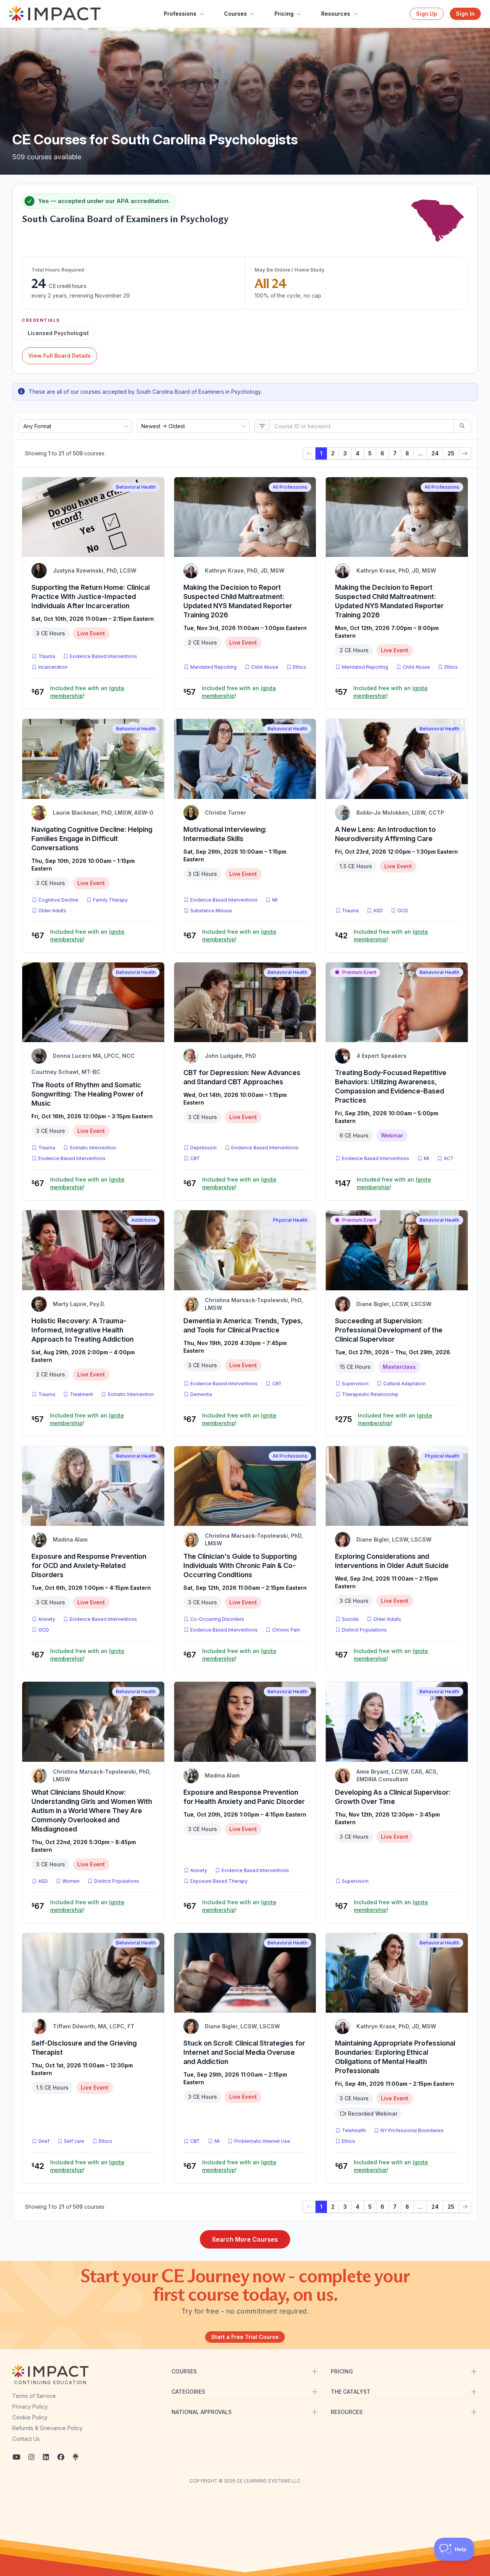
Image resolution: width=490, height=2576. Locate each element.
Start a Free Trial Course (245, 2337)
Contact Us (26, 2439)
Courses (235, 14)
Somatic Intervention (93, 1148)
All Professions (290, 487)
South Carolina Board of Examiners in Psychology (125, 219)
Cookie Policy (30, 2417)
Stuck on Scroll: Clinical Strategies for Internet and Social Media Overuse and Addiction (244, 2052)
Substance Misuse (211, 911)
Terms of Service (34, 2396)
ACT (450, 1158)
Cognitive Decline (58, 900)
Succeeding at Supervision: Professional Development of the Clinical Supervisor (389, 1330)
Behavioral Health (136, 487)
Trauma (47, 656)
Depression (203, 1148)
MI (276, 900)
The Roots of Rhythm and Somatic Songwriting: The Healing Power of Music (87, 1094)
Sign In (465, 14)
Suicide (350, 1619)
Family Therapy (110, 900)
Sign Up (427, 14)
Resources (336, 14)
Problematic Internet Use (262, 2141)
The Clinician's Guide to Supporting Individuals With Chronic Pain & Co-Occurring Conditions (240, 1565)
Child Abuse (265, 667)
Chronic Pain (286, 1630)
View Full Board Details (60, 356)
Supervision (355, 1384)
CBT (197, 1158)
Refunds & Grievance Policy (47, 2428)
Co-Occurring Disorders (217, 1619)
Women (71, 1881)
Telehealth (354, 2130)
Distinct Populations (364, 1630)
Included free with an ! (87, 692)
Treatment (81, 1394)
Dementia (201, 1394)
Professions (180, 14)
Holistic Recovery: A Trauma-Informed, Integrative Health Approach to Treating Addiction (82, 1330)
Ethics (300, 667)
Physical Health (290, 1220)
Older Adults (52, 911)
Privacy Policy (30, 2407)
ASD (380, 910)
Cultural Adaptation (404, 1384)
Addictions (144, 1220)
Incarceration (53, 667)
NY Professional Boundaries (412, 2130)
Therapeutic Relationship (370, 1394)
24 (435, 453)
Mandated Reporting (213, 667)
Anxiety (47, 1619)
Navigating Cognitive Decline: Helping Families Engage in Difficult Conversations (92, 839)
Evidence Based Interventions (103, 656)
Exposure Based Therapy (219, 1881)
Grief (44, 2141)
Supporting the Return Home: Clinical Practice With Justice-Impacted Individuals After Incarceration (91, 597)
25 (451, 453)
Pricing (284, 14)
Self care (74, 2141)
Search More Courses (245, 2239)
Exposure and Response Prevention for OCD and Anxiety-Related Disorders (89, 1565)
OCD (404, 910)
